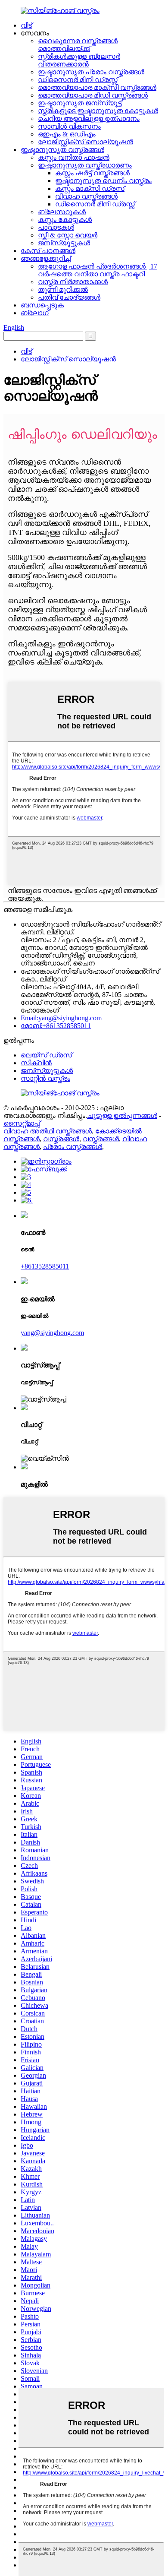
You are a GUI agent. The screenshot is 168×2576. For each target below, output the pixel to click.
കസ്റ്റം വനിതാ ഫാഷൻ (74, 157)
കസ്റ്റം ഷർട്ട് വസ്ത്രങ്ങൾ (92, 173)
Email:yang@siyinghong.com (61, 1018)
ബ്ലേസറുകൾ (62, 212)
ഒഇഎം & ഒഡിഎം (67, 134)
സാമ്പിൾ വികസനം (69, 126)
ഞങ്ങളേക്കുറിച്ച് (46, 258)
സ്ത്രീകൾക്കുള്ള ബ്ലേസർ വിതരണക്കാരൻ (79, 60)
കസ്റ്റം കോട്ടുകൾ (65, 220)
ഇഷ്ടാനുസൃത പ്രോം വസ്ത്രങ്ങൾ (91, 72)
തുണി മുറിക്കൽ (63, 290)
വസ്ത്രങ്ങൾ (61, 1139)
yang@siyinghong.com (52, 1333)
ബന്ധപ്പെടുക (42, 305)
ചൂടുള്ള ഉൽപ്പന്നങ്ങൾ (122, 1116)
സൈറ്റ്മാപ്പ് (22, 1123)
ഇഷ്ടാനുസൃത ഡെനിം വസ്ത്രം (103, 181)
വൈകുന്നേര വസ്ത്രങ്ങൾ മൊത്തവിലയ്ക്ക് (78, 45)
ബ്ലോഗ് (35, 313)
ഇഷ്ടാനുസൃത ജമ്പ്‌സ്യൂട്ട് (80, 103)
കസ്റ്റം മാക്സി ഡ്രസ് (90, 188)
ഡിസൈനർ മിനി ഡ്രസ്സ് (78, 80)
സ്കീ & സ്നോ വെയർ (68, 235)
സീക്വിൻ (36, 1063)
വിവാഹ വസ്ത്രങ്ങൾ (86, 196)
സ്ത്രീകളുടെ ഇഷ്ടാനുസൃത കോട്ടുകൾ (98, 111)
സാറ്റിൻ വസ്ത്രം (45, 1078)
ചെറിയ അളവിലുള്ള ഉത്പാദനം (89, 119)
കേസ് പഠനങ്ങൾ (48, 251)
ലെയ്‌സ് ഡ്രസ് (46, 1055)
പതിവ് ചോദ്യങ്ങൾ (69, 297)
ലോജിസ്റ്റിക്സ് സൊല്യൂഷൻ (86, 142)
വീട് (26, 25)
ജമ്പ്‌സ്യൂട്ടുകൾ (64, 243)
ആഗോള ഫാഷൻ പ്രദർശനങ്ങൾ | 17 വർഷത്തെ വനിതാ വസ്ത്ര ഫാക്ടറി (98, 270)
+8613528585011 (45, 1266)
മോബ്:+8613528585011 (56, 1026)
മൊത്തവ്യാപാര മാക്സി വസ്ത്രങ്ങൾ (97, 87)
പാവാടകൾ (56, 227)
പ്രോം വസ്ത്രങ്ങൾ (73, 1147)
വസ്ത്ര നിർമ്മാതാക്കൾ (73, 282)
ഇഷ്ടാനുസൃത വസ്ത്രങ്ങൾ (62, 150)
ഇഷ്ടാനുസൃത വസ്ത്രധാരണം (85, 165)
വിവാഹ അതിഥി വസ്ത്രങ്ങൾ (48, 1131)
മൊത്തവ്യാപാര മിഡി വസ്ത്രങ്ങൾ (93, 95)
